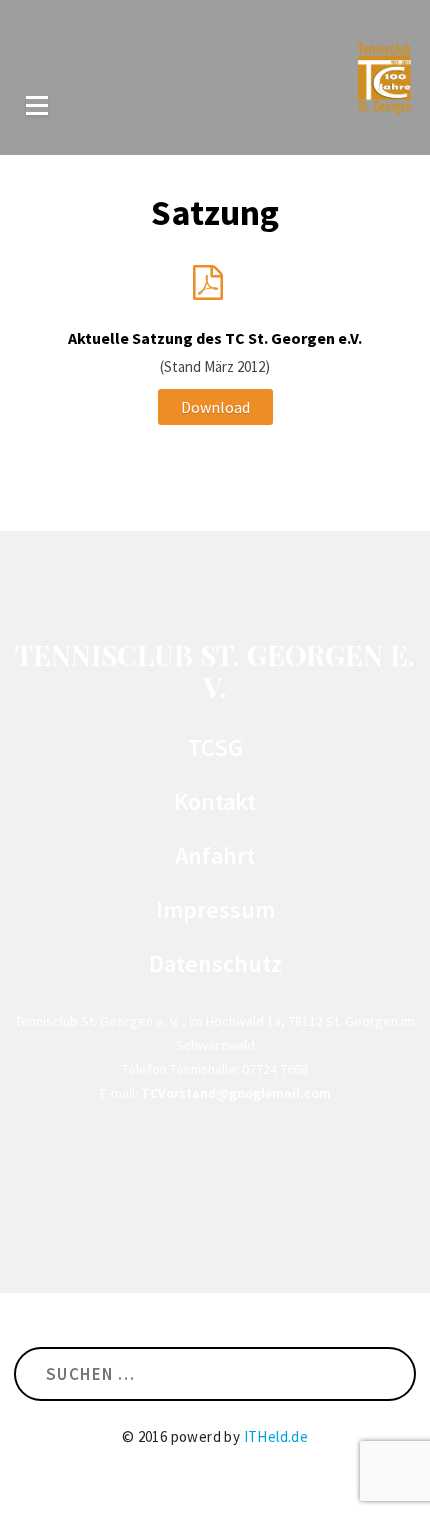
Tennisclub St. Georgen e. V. (215, 670)
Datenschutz (215, 964)
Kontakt (215, 802)
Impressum (215, 910)
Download (215, 407)
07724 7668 (275, 1069)
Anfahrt (215, 856)
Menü (37, 105)
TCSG (215, 748)
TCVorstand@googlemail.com (236, 1093)
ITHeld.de (276, 1436)
